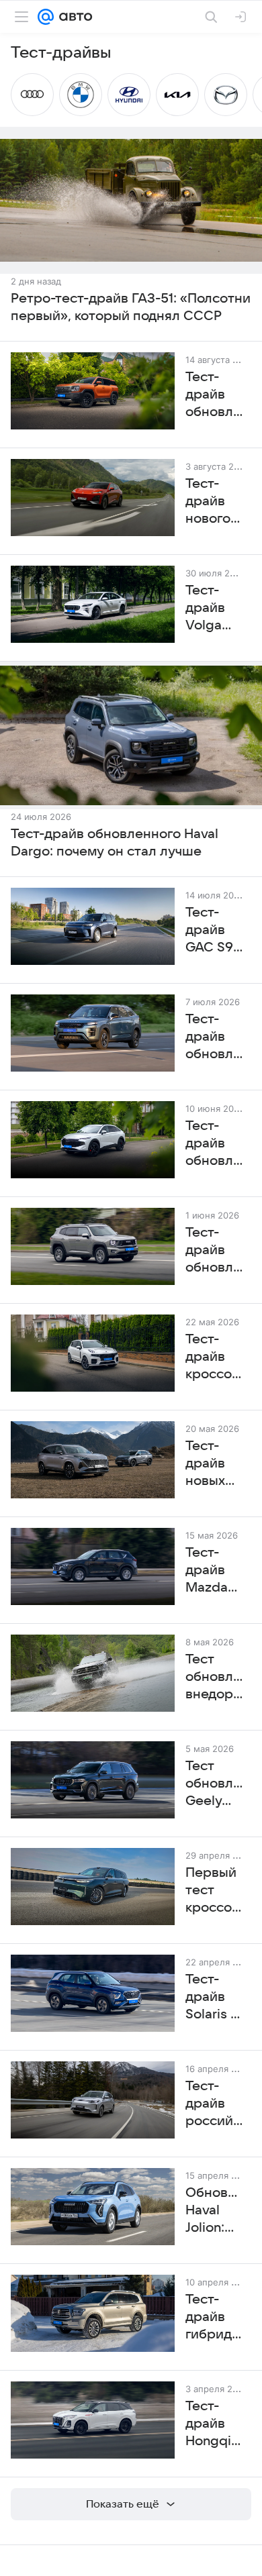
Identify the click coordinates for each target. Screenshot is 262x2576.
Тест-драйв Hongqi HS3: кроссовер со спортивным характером (214, 2424)
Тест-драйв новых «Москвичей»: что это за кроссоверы (214, 1464)
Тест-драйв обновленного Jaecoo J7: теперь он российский (214, 1037)
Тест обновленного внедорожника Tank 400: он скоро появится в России (214, 1678)
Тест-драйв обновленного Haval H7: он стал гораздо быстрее (214, 1251)
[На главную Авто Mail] (73, 17)
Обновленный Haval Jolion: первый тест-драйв (214, 2211)
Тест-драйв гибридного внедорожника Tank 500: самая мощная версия (214, 2318)
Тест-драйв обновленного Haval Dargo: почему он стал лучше (115, 843)
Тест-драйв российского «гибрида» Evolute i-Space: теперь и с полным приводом (214, 2104)
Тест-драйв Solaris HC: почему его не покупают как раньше (214, 1998)
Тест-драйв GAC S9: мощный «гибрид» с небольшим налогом (214, 931)
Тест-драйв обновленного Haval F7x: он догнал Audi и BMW (214, 1144)
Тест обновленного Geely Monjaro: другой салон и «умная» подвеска (214, 1784)
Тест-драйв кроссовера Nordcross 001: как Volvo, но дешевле (214, 1357)
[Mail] (46, 17)
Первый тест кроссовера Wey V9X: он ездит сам (214, 1891)
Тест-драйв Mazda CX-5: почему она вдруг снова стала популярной (214, 1571)
